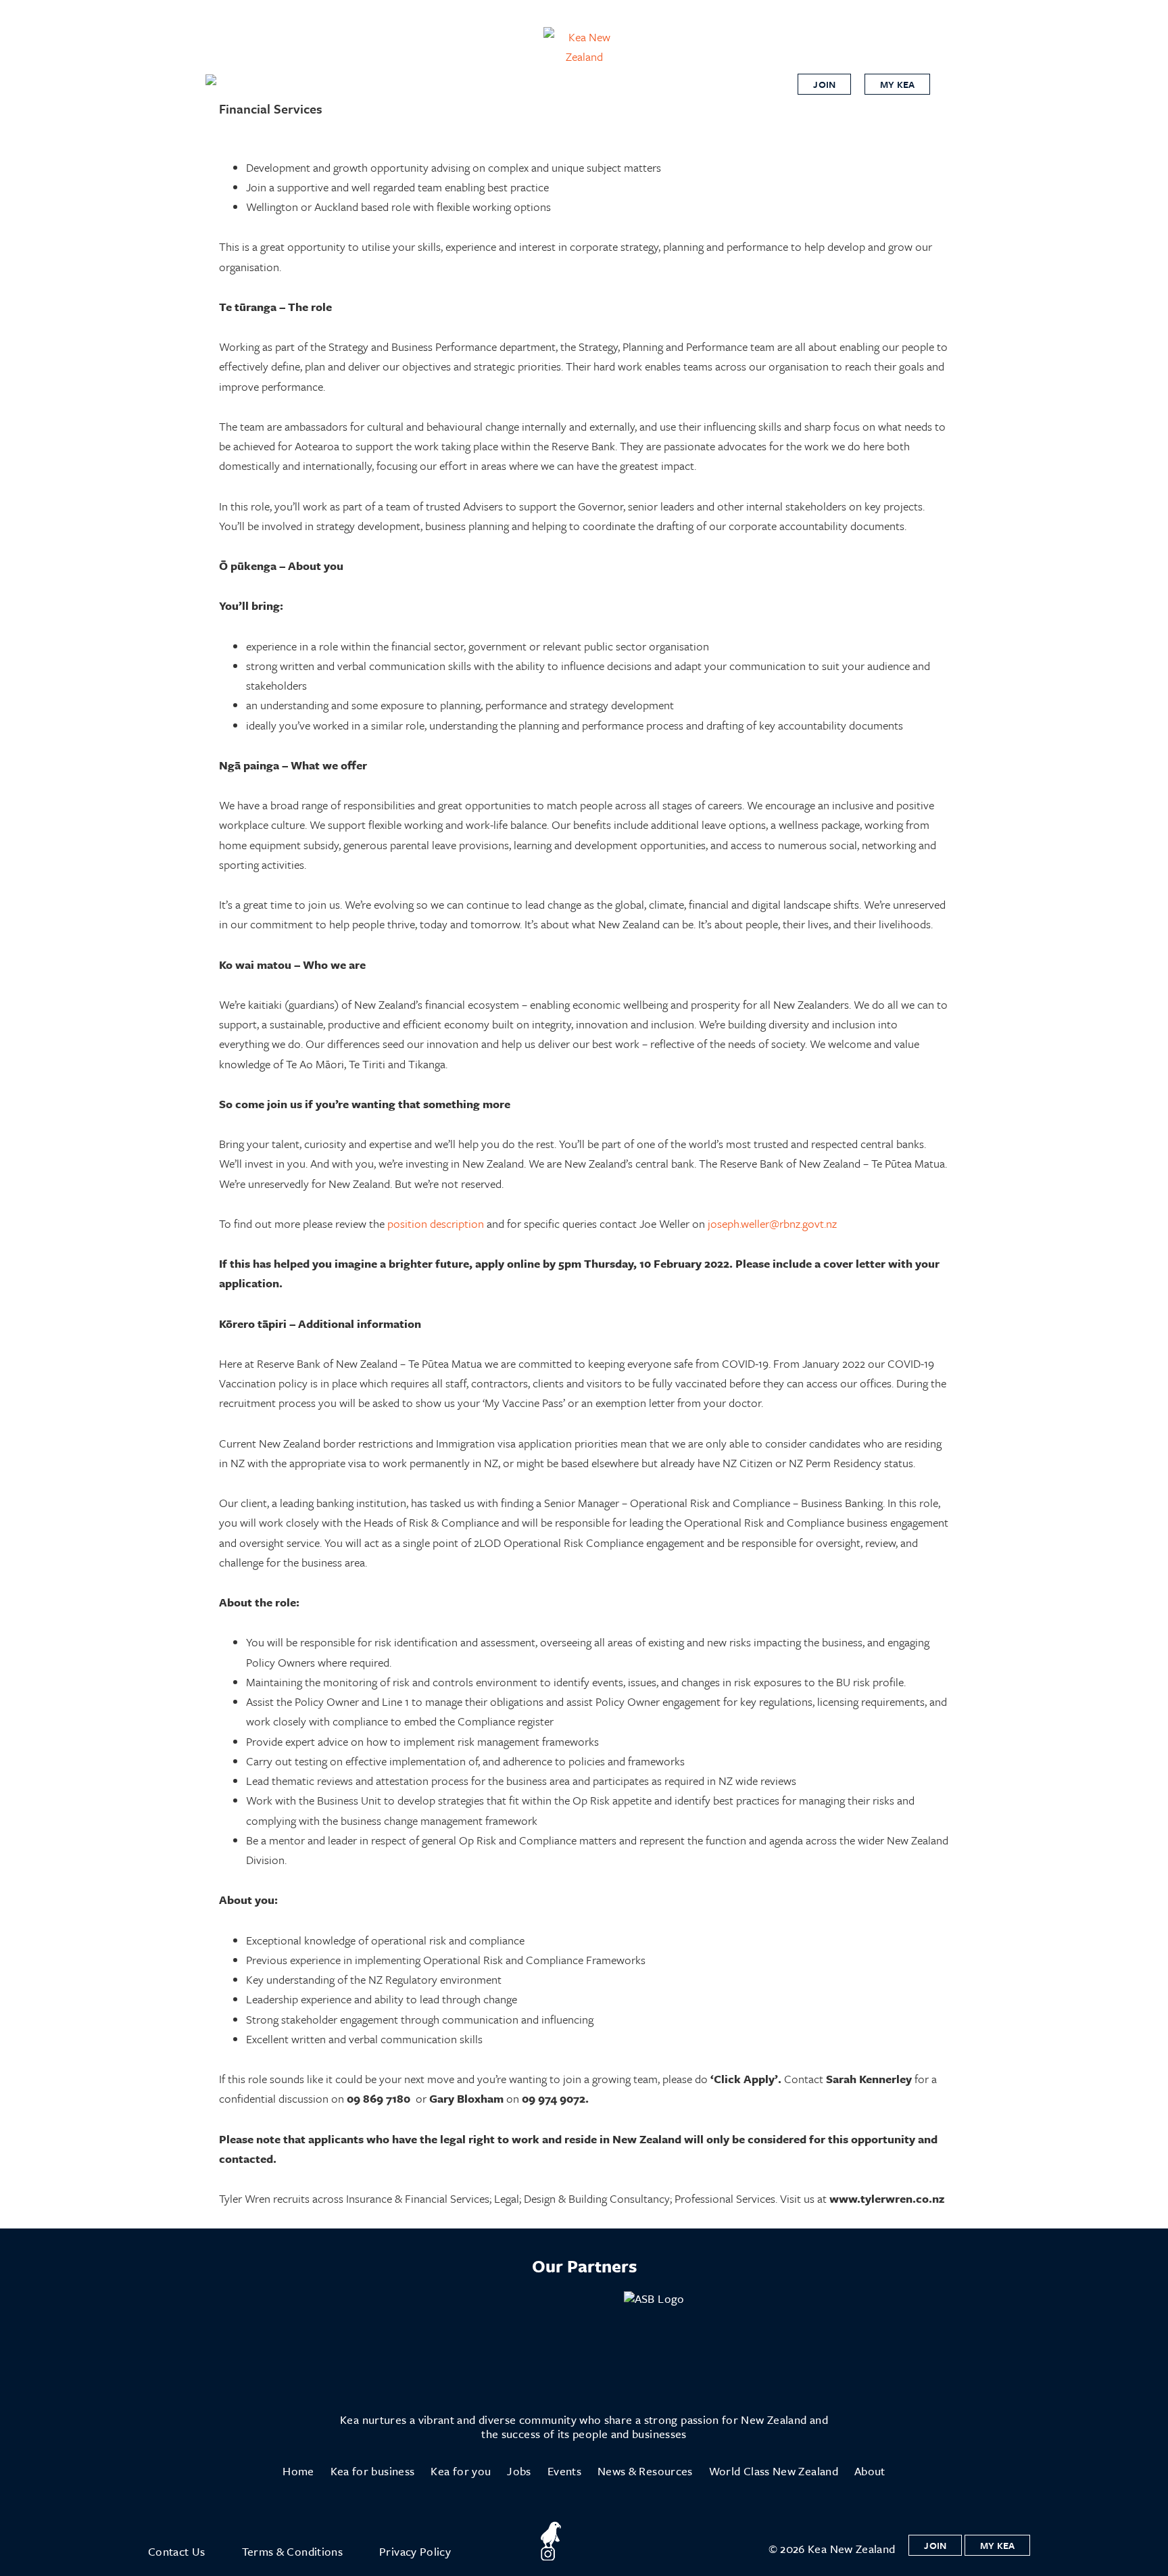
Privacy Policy (415, 2551)
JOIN (824, 84)
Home (298, 2471)
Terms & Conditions (292, 2551)
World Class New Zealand (774, 2471)
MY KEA (897, 84)
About (870, 2471)
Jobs (519, 2471)
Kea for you (461, 2471)
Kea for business (373, 2471)
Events (564, 2471)
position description (436, 1223)
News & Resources (645, 2471)
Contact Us (177, 2551)
